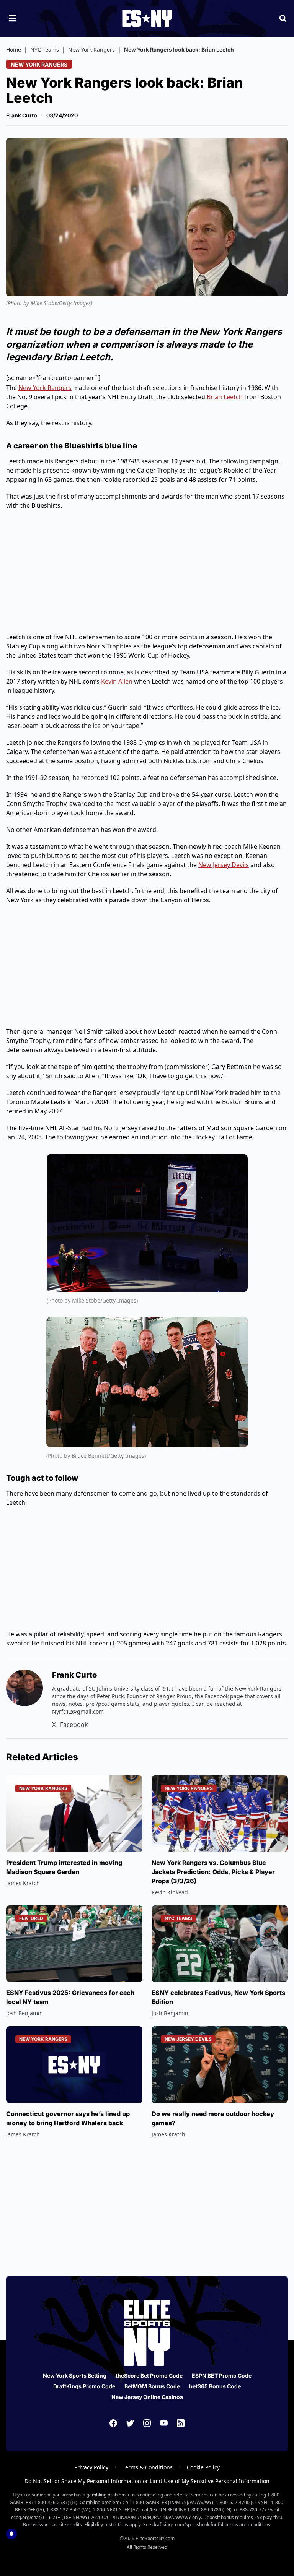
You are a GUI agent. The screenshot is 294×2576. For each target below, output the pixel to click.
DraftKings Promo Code (84, 2386)
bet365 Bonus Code (215, 2386)
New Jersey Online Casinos (147, 2397)
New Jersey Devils (224, 865)
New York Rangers (91, 50)
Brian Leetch (225, 397)
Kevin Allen (116, 681)
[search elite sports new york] (283, 18)
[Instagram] (147, 2423)
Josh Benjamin (24, 2013)
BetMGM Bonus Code (152, 2386)
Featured (31, 1918)
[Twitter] (130, 2423)
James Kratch (23, 1883)
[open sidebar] (13, 18)
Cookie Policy (203, 2467)
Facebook (74, 1725)
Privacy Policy (91, 2467)
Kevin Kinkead (170, 1892)
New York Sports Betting (75, 2375)
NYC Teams (45, 50)
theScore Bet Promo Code (149, 2375)
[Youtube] (164, 2423)
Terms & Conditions (148, 2467)
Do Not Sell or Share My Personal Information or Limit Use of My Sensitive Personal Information (147, 2481)
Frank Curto (22, 115)
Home (14, 50)
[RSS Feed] (181, 2423)
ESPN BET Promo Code (222, 2375)
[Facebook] (113, 2423)
